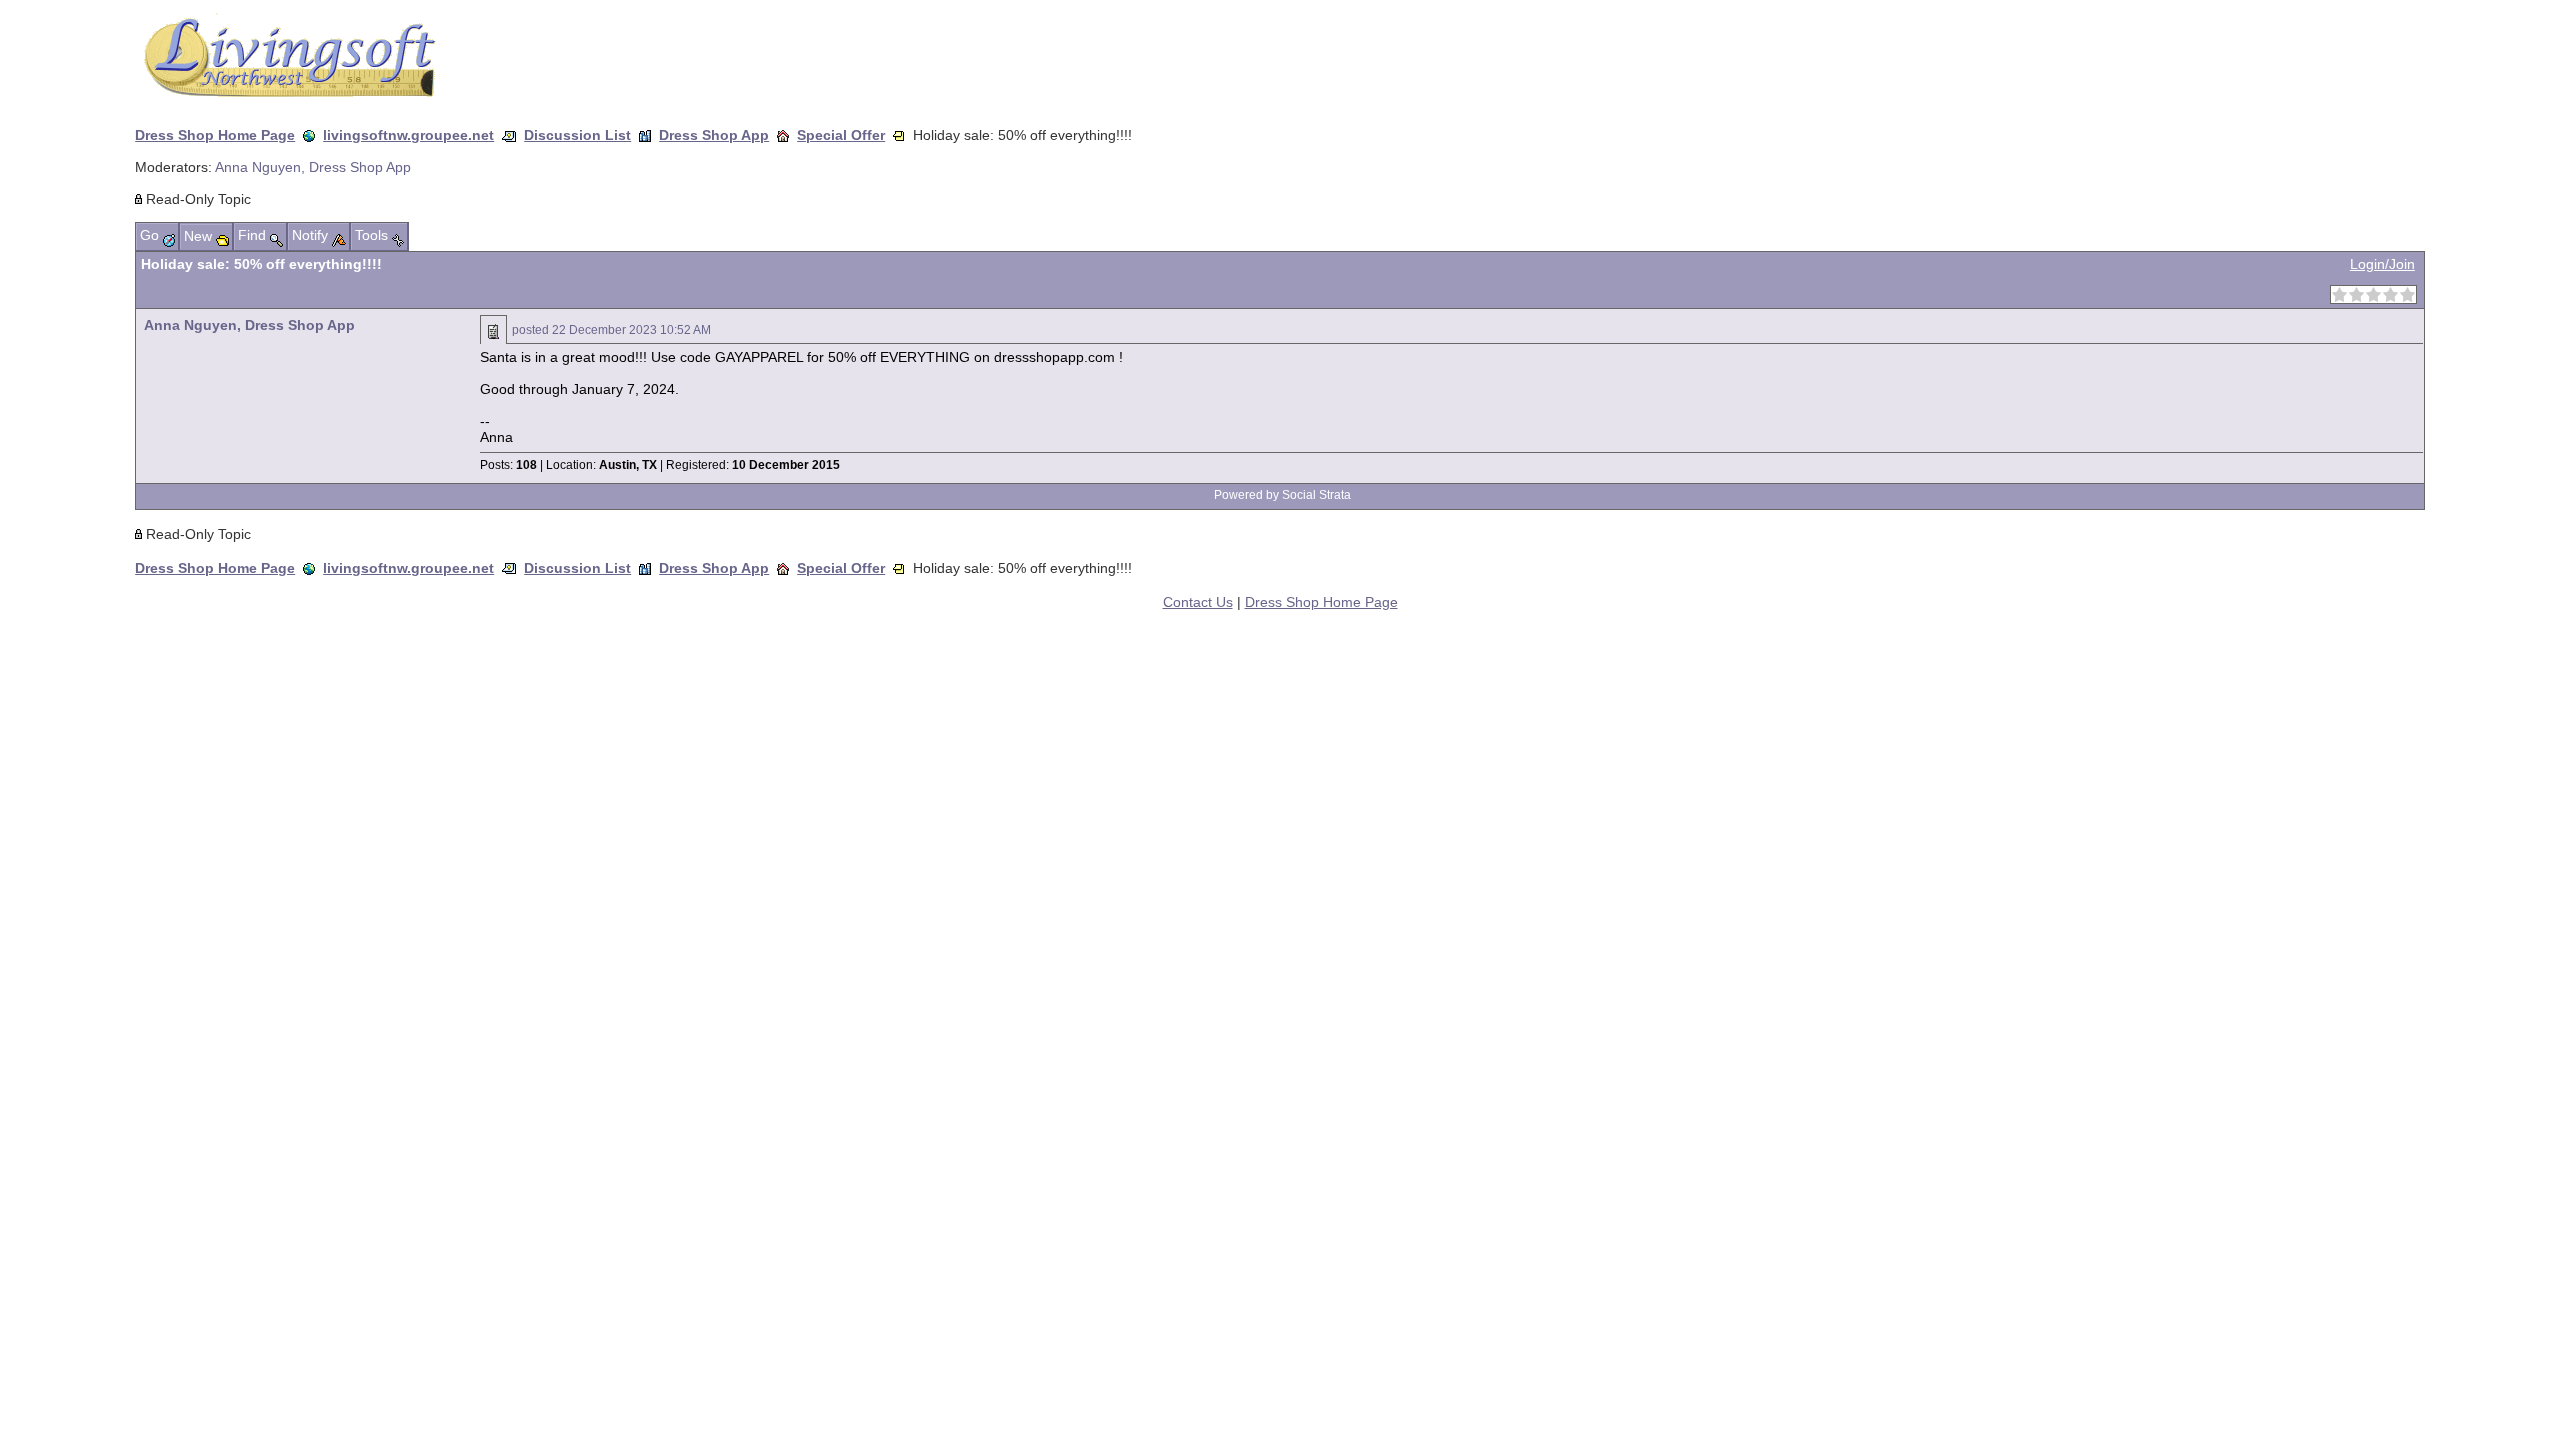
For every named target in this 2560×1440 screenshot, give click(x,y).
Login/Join (2382, 264)
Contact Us (1198, 602)
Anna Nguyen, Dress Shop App (313, 167)
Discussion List (577, 135)
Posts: (508, 465)
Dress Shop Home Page (215, 135)
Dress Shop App (714, 135)
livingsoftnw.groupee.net (408, 135)
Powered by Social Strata (1282, 495)
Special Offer (841, 135)
